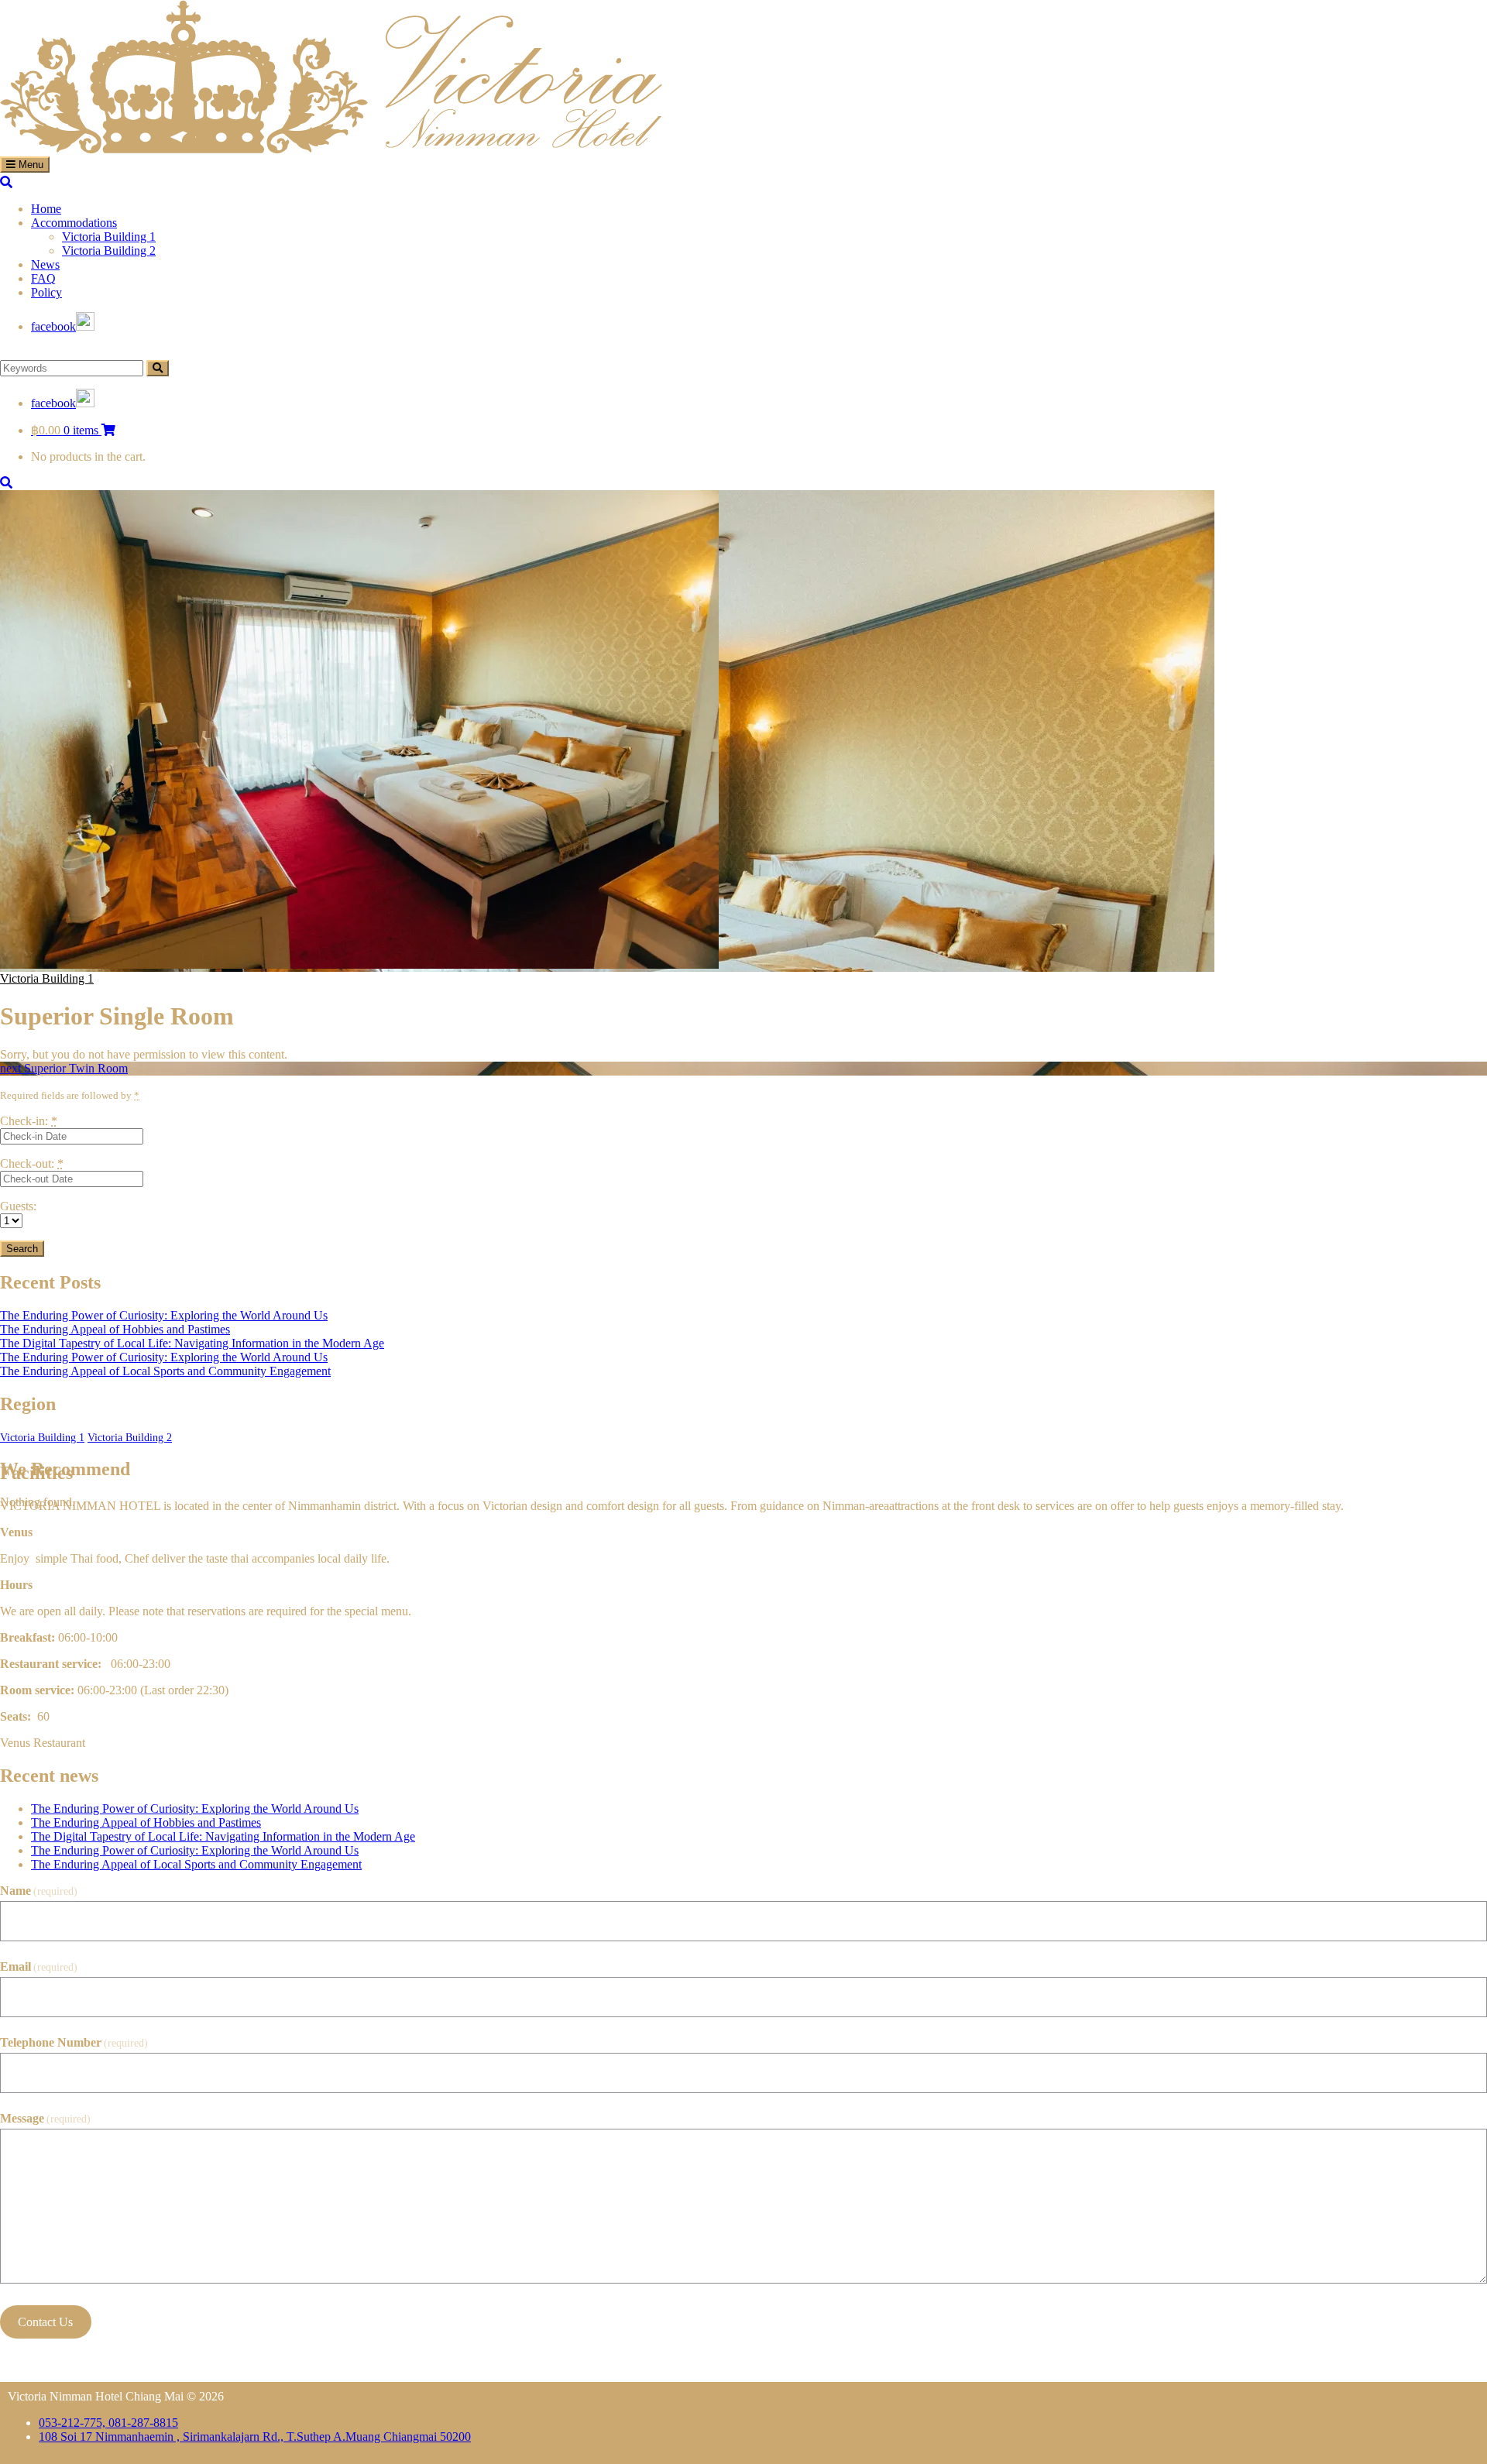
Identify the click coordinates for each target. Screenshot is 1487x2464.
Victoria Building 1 (47, 978)
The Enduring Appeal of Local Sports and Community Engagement (165, 1371)
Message (45, 2118)
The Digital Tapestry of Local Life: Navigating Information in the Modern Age (192, 1343)
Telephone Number (74, 2042)
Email (39, 1966)
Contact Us (45, 2322)
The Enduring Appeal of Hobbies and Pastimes (115, 1329)
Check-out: (32, 1163)
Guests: (18, 1206)
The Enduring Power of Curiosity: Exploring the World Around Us (164, 1315)
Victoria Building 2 (130, 1438)
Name (39, 1891)
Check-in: (29, 1121)
